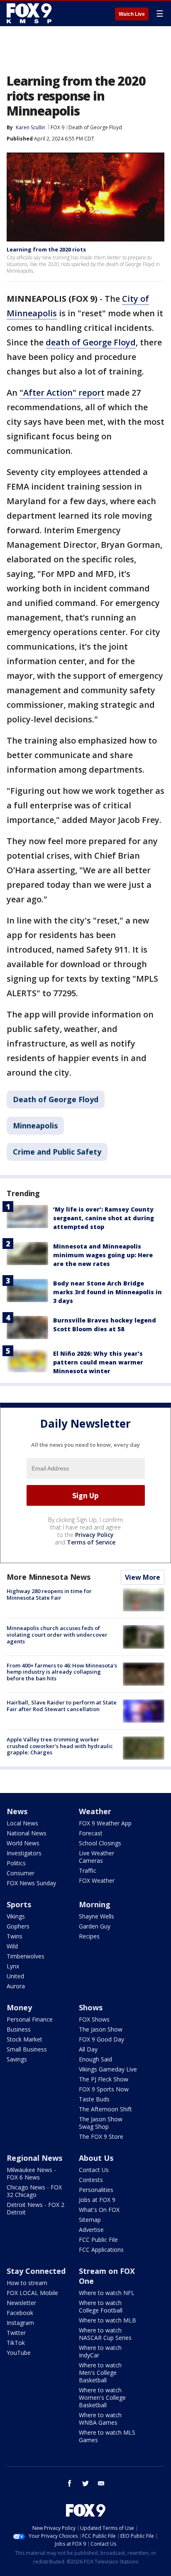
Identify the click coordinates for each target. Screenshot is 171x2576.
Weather (95, 1811)
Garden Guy (95, 1926)
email (101, 2483)
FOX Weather (97, 1880)
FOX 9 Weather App (105, 1823)
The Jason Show (101, 2029)
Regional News (34, 2158)
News (17, 1811)
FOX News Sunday (31, 1883)
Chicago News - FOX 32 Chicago (34, 2191)
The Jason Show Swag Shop (101, 2123)
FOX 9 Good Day (101, 2039)
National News (27, 1833)
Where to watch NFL (107, 2293)
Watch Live (132, 14)
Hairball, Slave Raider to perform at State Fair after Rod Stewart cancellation (62, 1706)
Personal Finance (30, 2019)
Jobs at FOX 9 (97, 2200)
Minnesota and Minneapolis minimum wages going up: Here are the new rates (103, 1255)
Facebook (20, 2313)
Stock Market (24, 2039)
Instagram (20, 2323)
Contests (91, 2180)
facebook (70, 2483)
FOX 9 (57, 127)
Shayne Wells (96, 1916)
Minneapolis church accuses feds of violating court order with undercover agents (57, 1634)
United (15, 1976)
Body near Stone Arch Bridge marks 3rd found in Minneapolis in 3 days (107, 1292)
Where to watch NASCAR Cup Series (105, 2334)
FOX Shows (94, 2019)
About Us (96, 2158)
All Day (88, 2049)
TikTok (16, 2343)
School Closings (100, 1843)
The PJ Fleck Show (104, 2079)
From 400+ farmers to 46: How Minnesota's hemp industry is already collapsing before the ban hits (62, 1672)
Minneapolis (35, 1125)
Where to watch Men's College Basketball (100, 2373)
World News (23, 1843)
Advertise (91, 2230)
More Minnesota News (49, 1577)
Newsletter (21, 2303)
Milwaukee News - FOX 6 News (31, 2173)
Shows (91, 2007)
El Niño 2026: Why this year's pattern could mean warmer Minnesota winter (98, 1362)
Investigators (24, 1853)
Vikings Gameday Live (108, 2069)
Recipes (89, 1936)
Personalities (96, 2190)
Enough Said (95, 2059)
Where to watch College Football (101, 2306)
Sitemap (90, 2220)
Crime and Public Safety (57, 1152)
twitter (85, 2483)
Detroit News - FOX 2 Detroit (35, 2208)
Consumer (21, 1873)
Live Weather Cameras (96, 1857)
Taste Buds (94, 2099)
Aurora (16, 1986)
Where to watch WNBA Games (100, 2419)
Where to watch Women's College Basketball (102, 2397)
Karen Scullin (31, 127)
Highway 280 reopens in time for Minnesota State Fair (49, 1594)
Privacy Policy (94, 1535)
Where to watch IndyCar (100, 2351)
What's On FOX (99, 2210)
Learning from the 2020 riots (46, 249)
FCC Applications (101, 2250)
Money (19, 2007)
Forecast (91, 1833)
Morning (95, 1904)
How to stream (27, 2283)
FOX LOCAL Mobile (32, 2293)
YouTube (19, 2353)
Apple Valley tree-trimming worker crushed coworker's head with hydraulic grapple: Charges (60, 1746)
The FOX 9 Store (101, 2136)
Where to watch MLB (107, 2320)
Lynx (13, 1966)
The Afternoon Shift (105, 2109)
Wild (12, 1946)
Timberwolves (26, 1956)
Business (19, 2029)
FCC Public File (98, 2240)
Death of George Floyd (95, 127)
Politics (16, 1863)
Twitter (16, 2333)
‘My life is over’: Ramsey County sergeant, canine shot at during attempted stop (104, 1218)
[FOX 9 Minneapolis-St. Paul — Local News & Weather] (31, 13)
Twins (15, 1936)
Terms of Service (91, 1542)
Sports (19, 1904)
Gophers (18, 1926)
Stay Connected (36, 2271)
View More (143, 1577)
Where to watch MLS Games (107, 2436)
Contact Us (94, 2170)
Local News (22, 1823)
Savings (17, 2059)
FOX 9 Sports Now (104, 2089)
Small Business (27, 2049)
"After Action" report (62, 393)
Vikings (16, 1916)
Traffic (88, 1870)
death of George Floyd (91, 342)
